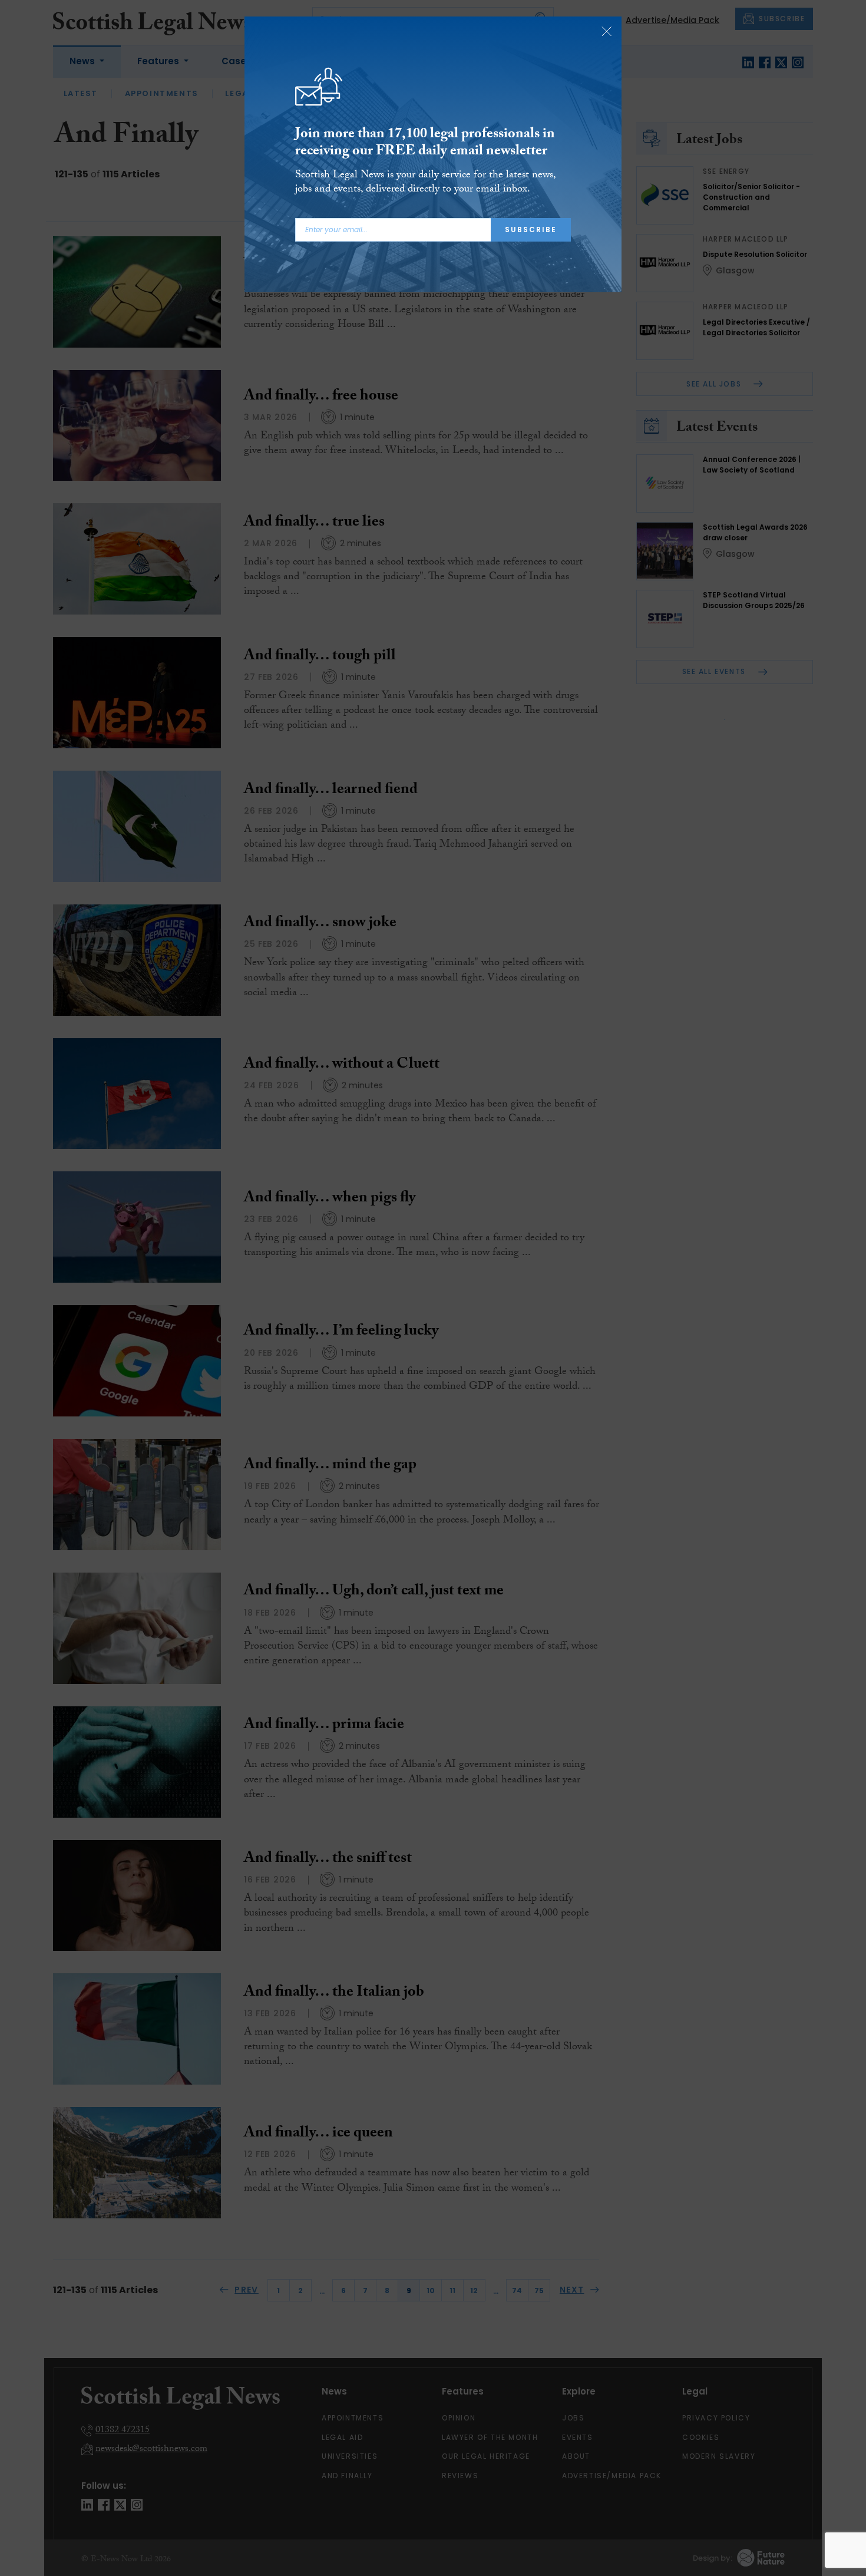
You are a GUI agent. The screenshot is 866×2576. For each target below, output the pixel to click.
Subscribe (531, 229)
